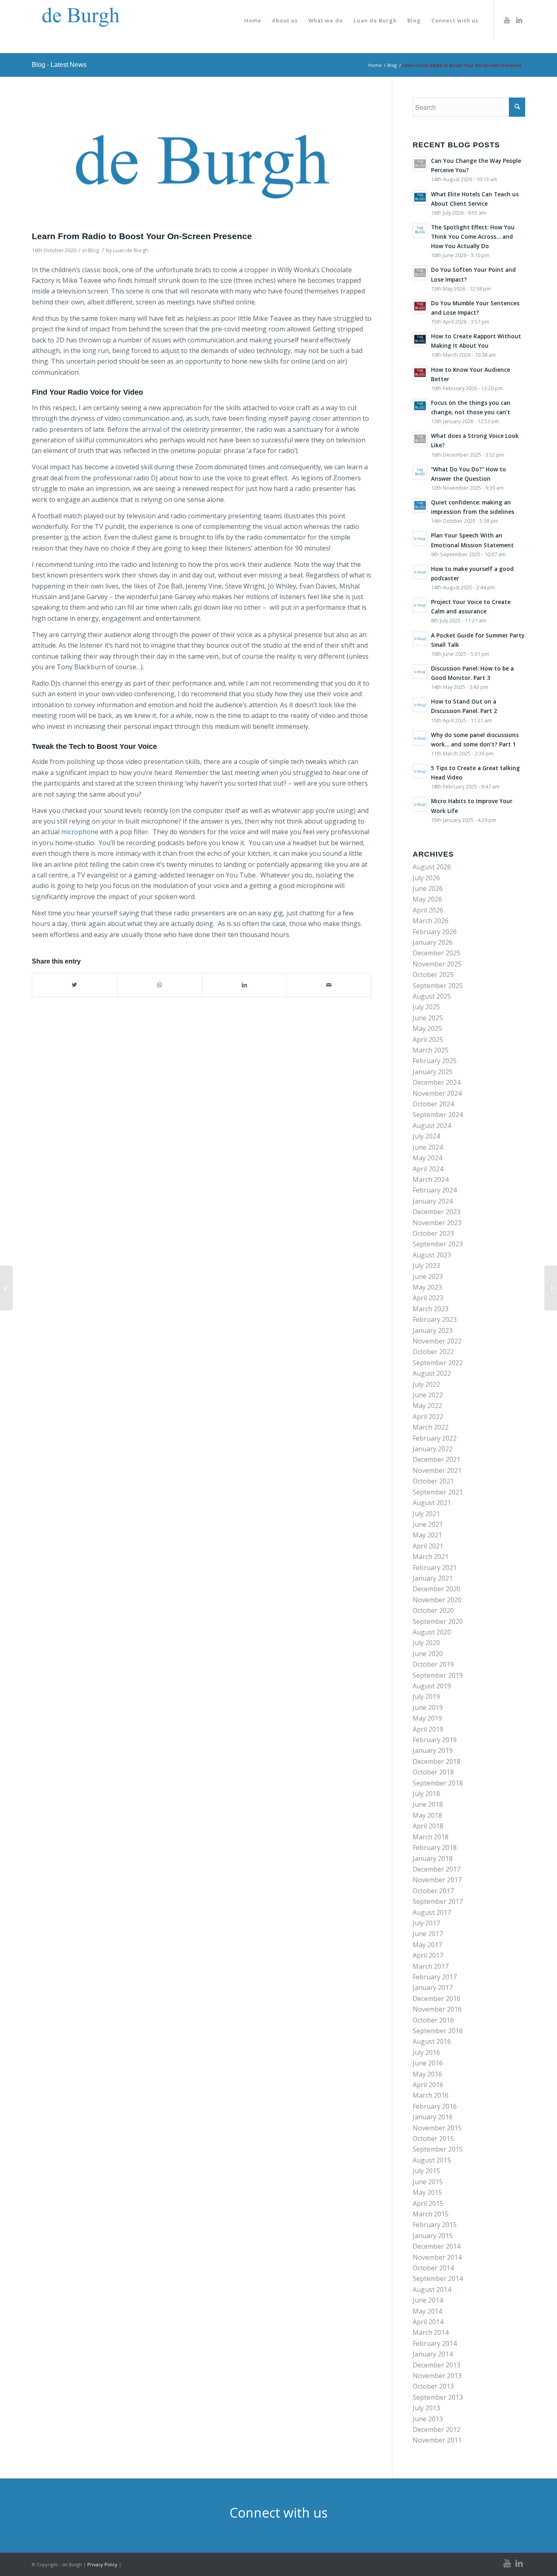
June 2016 (428, 2063)
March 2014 (431, 2332)
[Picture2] (202, 162)
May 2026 (427, 899)
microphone (80, 832)
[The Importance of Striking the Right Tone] (6, 1288)
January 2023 (433, 1330)
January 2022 (433, 1449)
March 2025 (431, 1050)
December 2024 (437, 1082)
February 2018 (435, 1848)
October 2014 (433, 2268)
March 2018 (431, 1837)
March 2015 (431, 2214)
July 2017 (426, 1923)
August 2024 (432, 1126)
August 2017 (432, 1912)
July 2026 (426, 878)
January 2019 (433, 1750)
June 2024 (428, 1147)
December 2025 (437, 953)
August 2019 (432, 1686)
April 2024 (428, 1169)
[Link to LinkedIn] (519, 20)
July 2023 (426, 1266)
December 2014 (437, 2246)
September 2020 (438, 1621)
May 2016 (427, 2074)
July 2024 (426, 1136)
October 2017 (433, 1891)
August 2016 (432, 2041)
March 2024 (431, 1179)
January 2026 (433, 942)
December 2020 (437, 1589)
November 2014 (437, 2257)
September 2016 (438, 2031)
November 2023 (437, 1223)
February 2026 (435, 932)
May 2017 (427, 1945)
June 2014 (428, 2300)
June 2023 (428, 1277)
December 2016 (437, 1999)
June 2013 (428, 2419)
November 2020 (437, 1600)
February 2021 (435, 1568)
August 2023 (432, 1255)
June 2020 (428, 1654)
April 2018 (428, 1826)
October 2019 (433, 1664)
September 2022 (438, 1363)
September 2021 (438, 1492)
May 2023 (427, 1287)
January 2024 (433, 1201)
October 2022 (433, 1352)
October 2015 (433, 2139)
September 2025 (438, 986)
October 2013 (433, 2386)
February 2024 (435, 1190)
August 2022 (432, 1373)
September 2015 (438, 2149)
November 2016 (437, 2009)
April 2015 (428, 2203)
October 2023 (433, 1233)
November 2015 (437, 2128)
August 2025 (432, 996)
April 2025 (428, 1039)
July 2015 (426, 2171)
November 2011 (437, 2440)
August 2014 (432, 2290)
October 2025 (433, 975)
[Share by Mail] (329, 985)
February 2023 (435, 1319)
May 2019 (427, 1718)
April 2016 (428, 2085)
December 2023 (437, 1212)
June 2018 (428, 1804)
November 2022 (437, 1341)
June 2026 (428, 888)
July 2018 (426, 1794)
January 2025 (433, 1072)
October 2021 (433, 1481)
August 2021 (432, 1503)
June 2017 (428, 1934)
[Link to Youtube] (507, 20)
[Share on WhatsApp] (160, 985)
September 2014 (438, 2278)
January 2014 (433, 2354)
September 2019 (438, 1675)
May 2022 (427, 1406)
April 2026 (428, 910)
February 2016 (435, 2106)
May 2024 (427, 1158)
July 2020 (426, 1643)
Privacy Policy (102, 2564)
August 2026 (432, 867)
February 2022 (435, 1438)
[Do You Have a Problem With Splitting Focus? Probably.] (551, 1288)
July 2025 (426, 1007)
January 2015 (433, 2236)
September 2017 (438, 1901)
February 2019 (435, 1740)
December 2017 (437, 1869)
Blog (93, 250)
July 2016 (426, 2052)
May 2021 (427, 1535)
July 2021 (426, 1514)
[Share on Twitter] (75, 985)
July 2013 (426, 2408)
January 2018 (433, 1859)
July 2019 (426, 1697)
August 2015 (432, 2160)
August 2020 (432, 1632)
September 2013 (438, 2397)
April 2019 (428, 1729)
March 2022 (431, 1427)
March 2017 (431, 1966)
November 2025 (437, 964)
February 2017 (435, 1977)
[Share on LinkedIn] (244, 985)
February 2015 (435, 2225)
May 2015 (427, 2192)
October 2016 (433, 2020)
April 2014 (428, 2322)
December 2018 (437, 1761)
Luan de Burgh (131, 250)
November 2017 (437, 1880)
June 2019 (428, 1708)
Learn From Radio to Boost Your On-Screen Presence (142, 236)
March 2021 (431, 1557)
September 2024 (438, 1115)
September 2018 (438, 1783)
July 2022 (426, 1384)
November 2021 (437, 1470)
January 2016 (433, 2117)
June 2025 (428, 1018)
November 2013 (437, 2376)
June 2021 (428, 1524)
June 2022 (428, 1395)
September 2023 (438, 1244)
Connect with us (278, 2513)
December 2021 (437, 1459)
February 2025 (435, 1061)
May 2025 (427, 1028)
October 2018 (433, 1772)
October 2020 (433, 1610)
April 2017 (428, 1955)
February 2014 (435, 2343)
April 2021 (428, 1546)
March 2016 (431, 2095)
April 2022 (428, 1417)
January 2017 (433, 1988)
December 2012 (437, 2429)
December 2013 (437, 2365)
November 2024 (437, 1093)
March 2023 (431, 1309)
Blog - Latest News (59, 65)
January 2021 (433, 1578)
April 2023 (428, 1298)
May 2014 (427, 2311)
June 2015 (428, 2182)
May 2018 (427, 1815)
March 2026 (431, 921)
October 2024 (433, 1104)
